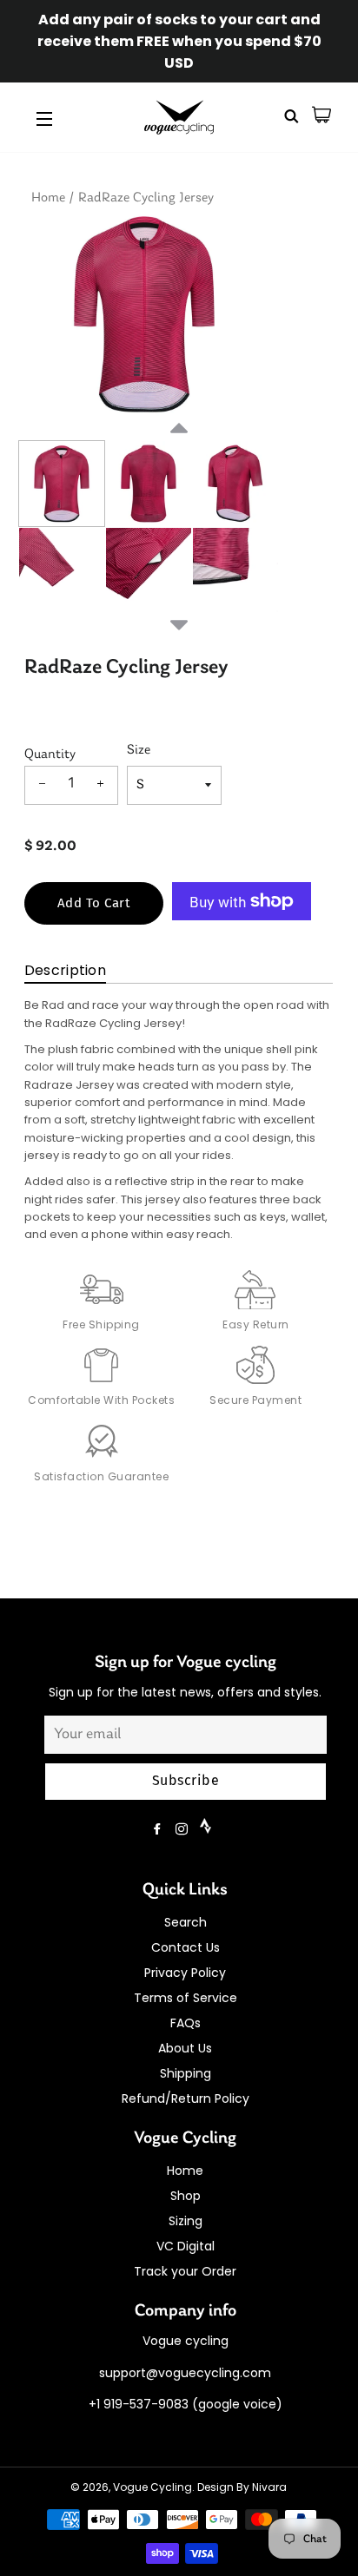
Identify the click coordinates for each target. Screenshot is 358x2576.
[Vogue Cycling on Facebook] (159, 1829)
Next (179, 623)
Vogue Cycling (152, 2487)
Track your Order (185, 2271)
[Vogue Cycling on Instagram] (183, 1829)
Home (48, 198)
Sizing (186, 2221)
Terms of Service (186, 1998)
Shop (186, 2196)
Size (139, 750)
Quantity (50, 754)
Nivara (269, 2487)
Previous (179, 449)
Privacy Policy (185, 1973)
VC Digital (186, 2246)
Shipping (186, 2073)
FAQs (186, 2023)
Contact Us (186, 1947)
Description (66, 970)
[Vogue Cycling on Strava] (207, 1829)
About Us (185, 2048)
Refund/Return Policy (186, 2098)
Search (186, 1922)
